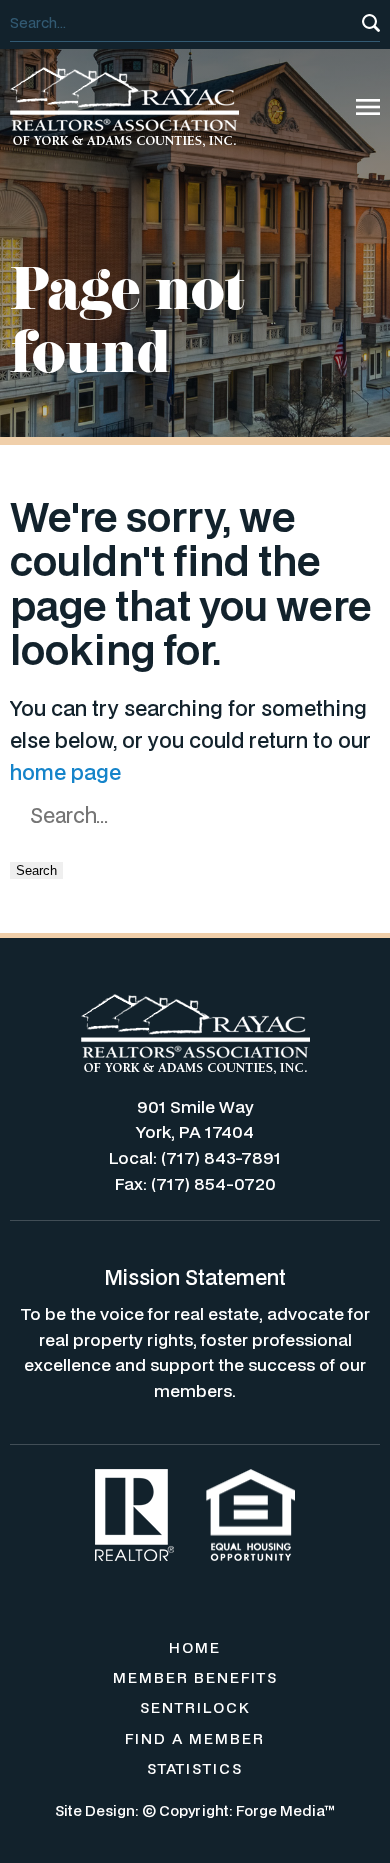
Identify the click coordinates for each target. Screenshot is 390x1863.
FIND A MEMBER (195, 1738)
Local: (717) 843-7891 (195, 1157)
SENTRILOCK (195, 1707)
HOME (195, 1647)
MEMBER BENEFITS (195, 1677)
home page (65, 772)
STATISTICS (195, 1768)
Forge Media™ (285, 1810)
